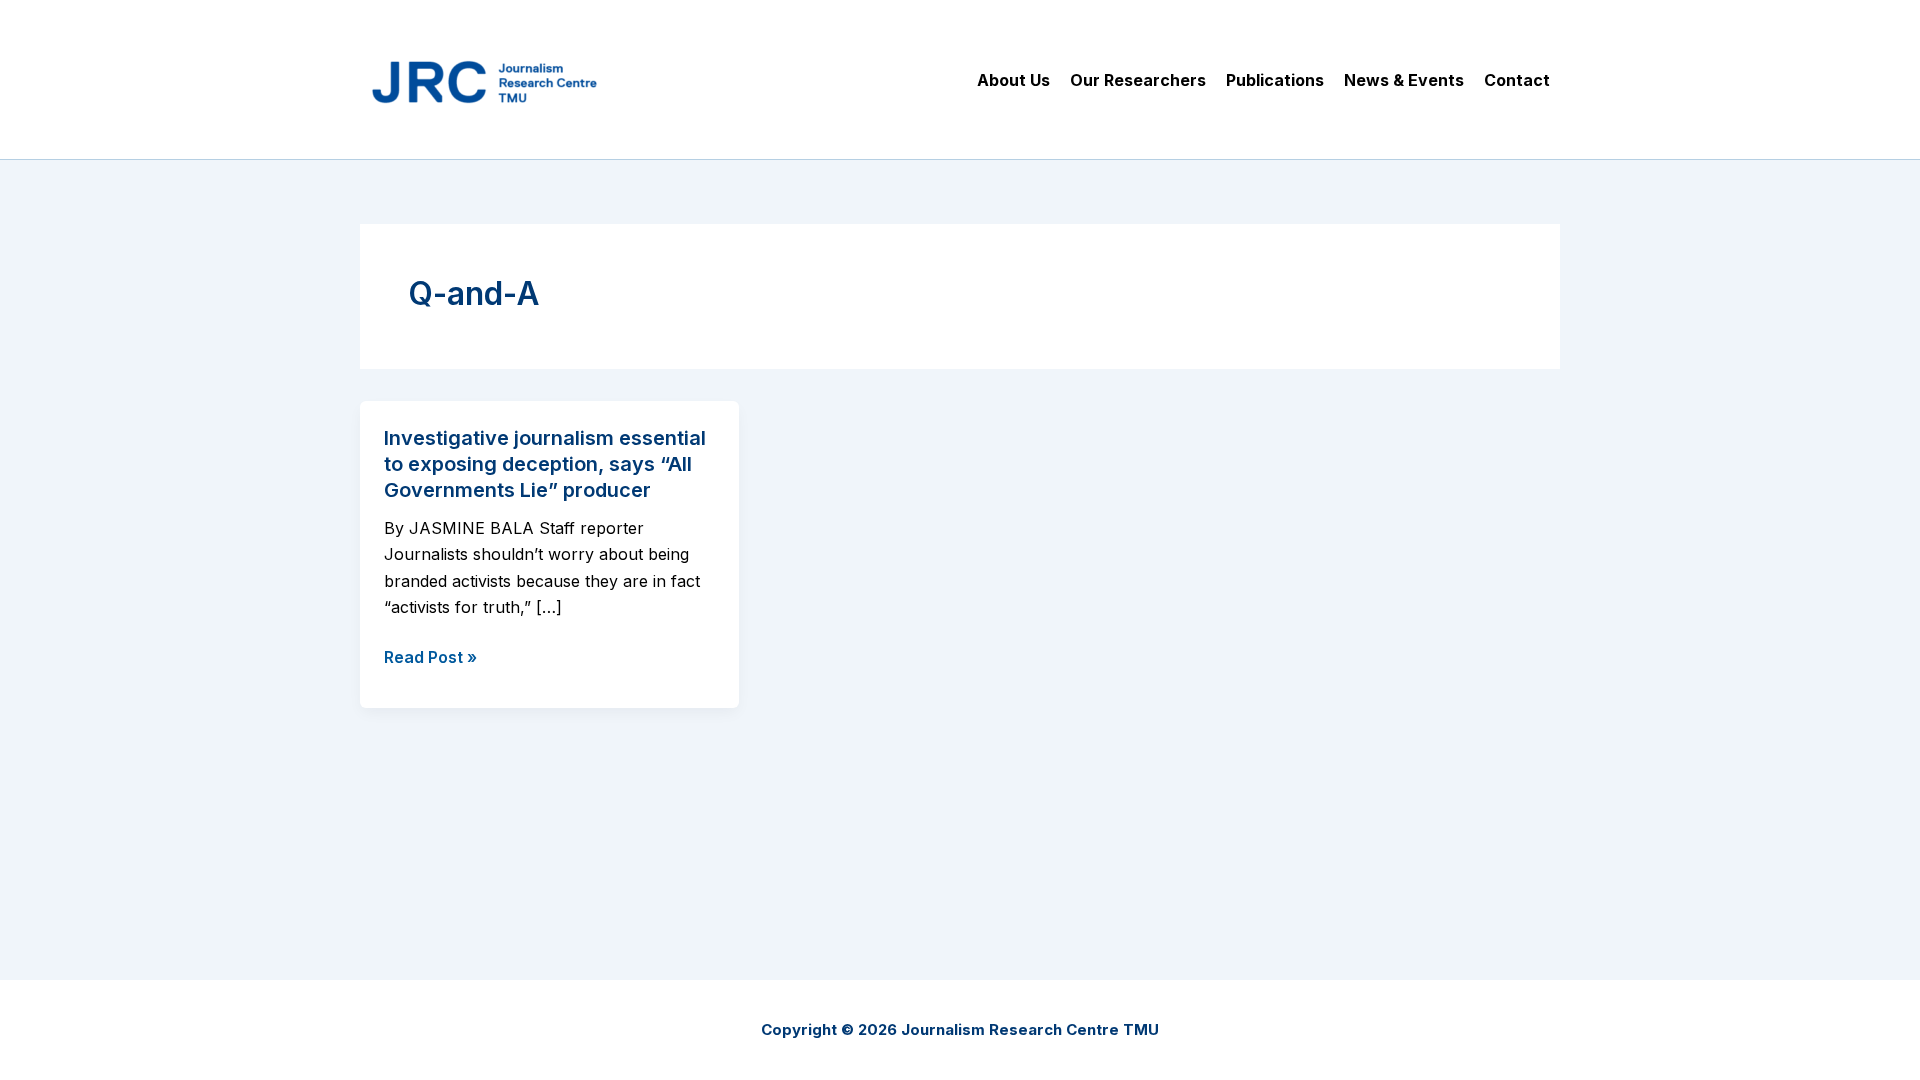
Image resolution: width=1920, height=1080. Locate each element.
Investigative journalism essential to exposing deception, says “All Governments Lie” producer (545, 464)
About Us (1013, 80)
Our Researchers (1138, 80)
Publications (1275, 80)
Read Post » (430, 658)
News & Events (1404, 80)
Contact (1517, 80)
